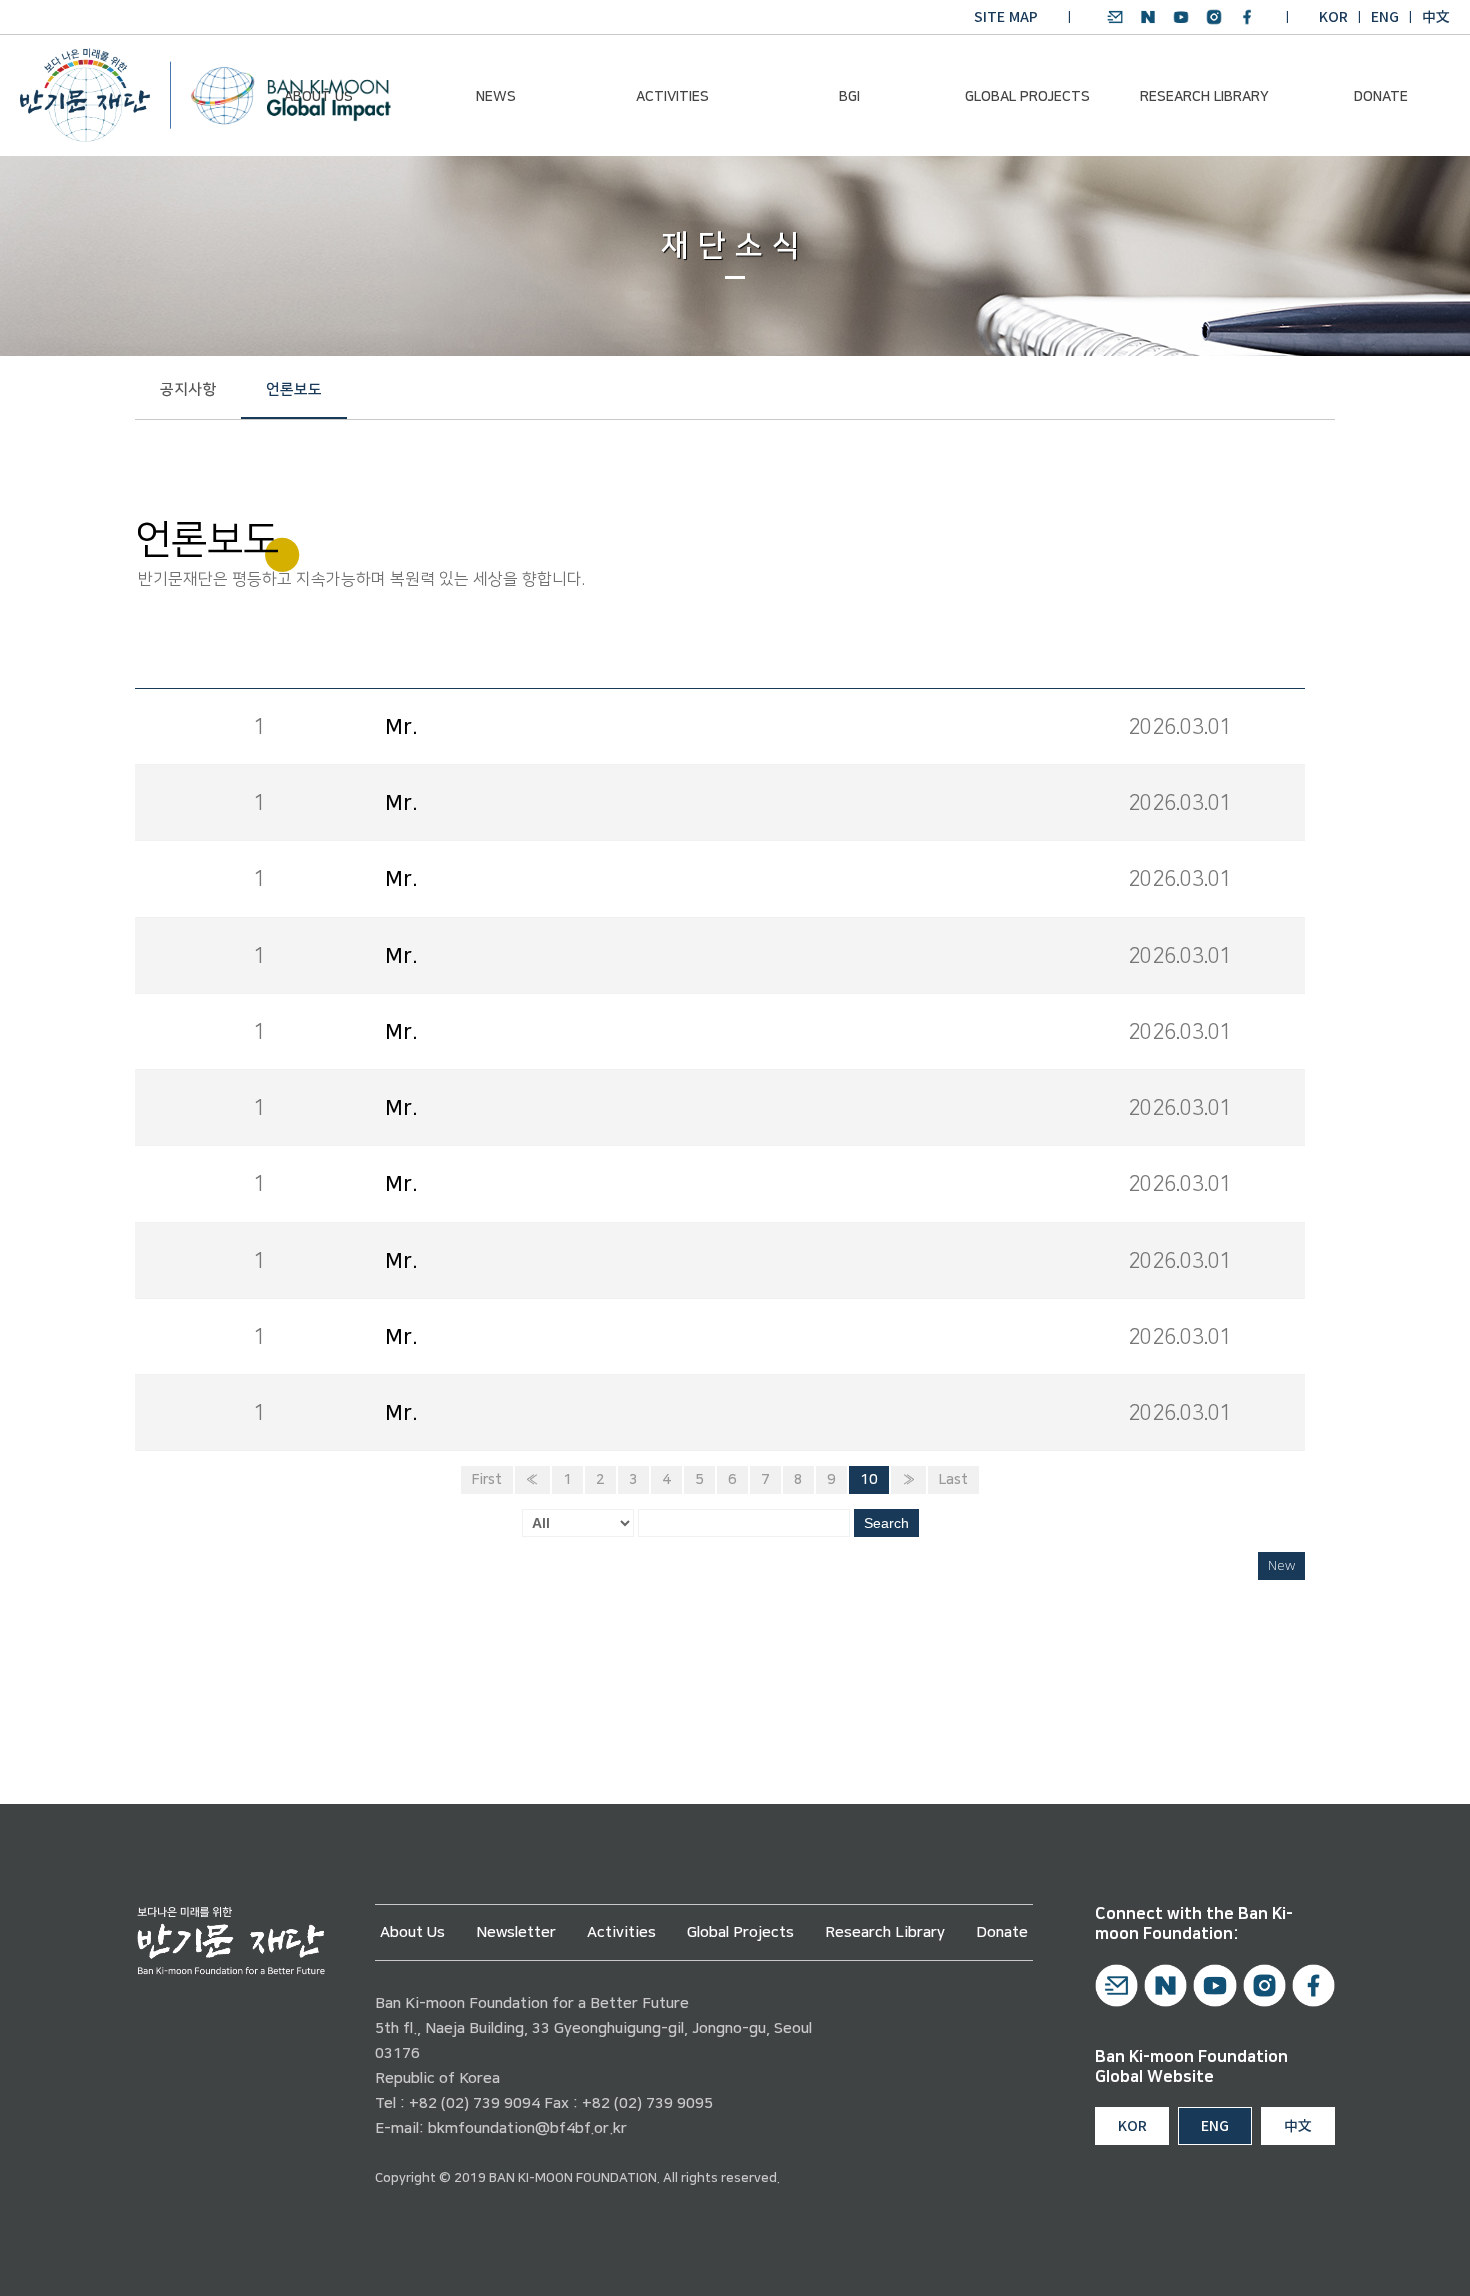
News (496, 97)
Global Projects (1027, 97)
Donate (1381, 97)
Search (886, 1523)
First (487, 1480)
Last (953, 1480)
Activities (672, 97)
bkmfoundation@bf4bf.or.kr (527, 2128)
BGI (849, 97)
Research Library (1204, 97)
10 (869, 1480)
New (1281, 1566)
